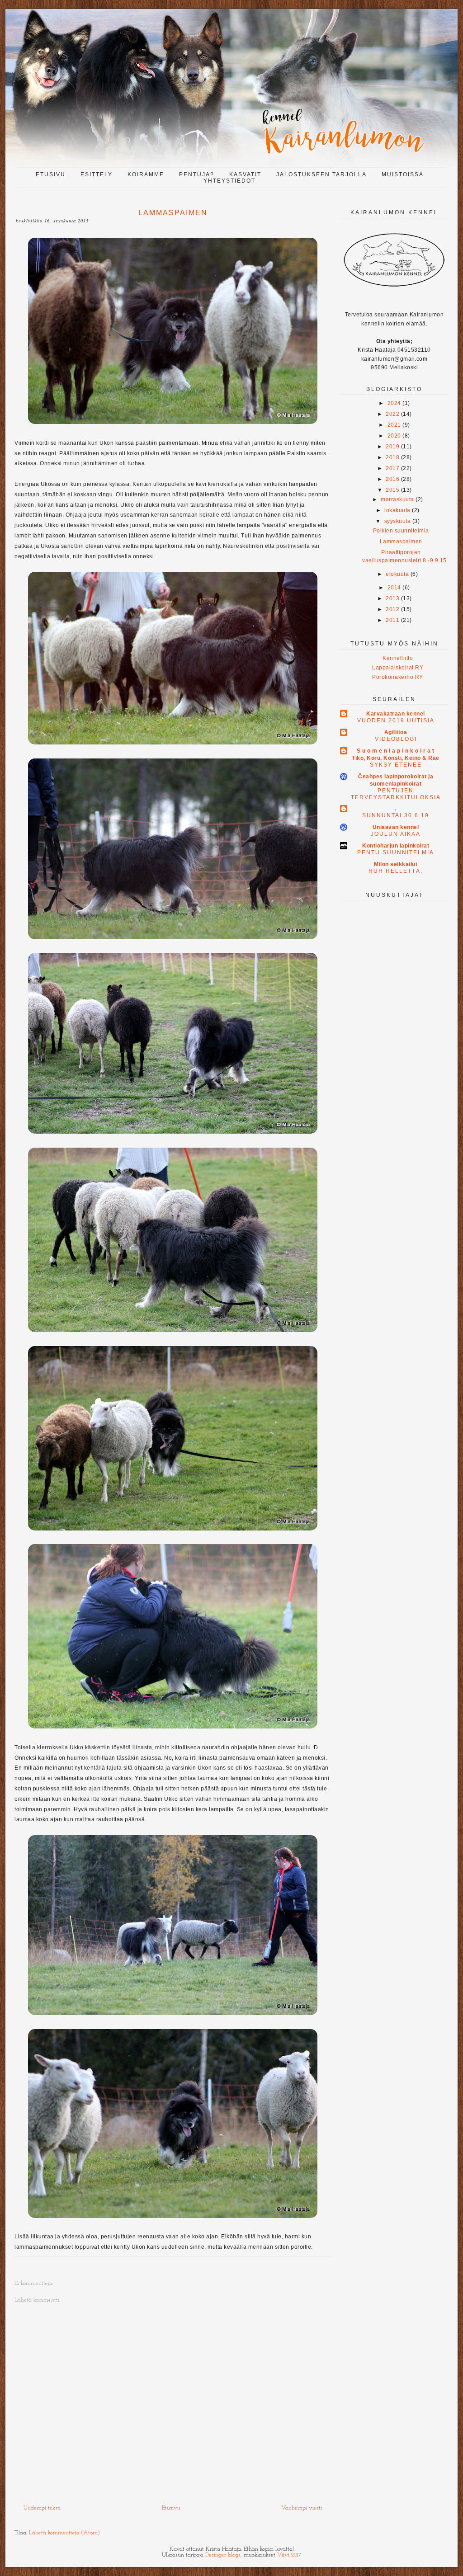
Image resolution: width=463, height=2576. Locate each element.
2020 (394, 436)
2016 (392, 479)
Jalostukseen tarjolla (321, 174)
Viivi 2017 (289, 2555)
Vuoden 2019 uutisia (396, 721)
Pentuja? (197, 174)
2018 (392, 457)
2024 (394, 403)
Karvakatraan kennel (396, 714)
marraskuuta (397, 499)
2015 (392, 490)
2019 (392, 447)
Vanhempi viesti (302, 2508)
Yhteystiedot (229, 181)
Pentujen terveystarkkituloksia (396, 794)
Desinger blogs (223, 2555)
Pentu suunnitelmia (396, 852)
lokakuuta (397, 510)
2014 (394, 588)
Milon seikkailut (396, 864)
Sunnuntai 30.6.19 (396, 815)
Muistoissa (403, 174)
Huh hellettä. (396, 871)
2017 (392, 468)
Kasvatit (245, 174)
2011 (392, 620)
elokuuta (397, 574)
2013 (392, 598)
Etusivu (51, 174)
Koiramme (146, 174)
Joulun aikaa (396, 834)
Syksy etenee (396, 765)
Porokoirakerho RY (398, 677)
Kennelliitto (398, 658)
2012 (392, 609)
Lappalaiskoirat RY (398, 668)
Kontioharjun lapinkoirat (396, 846)
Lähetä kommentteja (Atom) (64, 2533)
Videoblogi (396, 739)
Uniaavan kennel (396, 827)
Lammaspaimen (401, 542)
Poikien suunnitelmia (401, 531)
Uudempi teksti (42, 2508)
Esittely (97, 174)
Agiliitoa (396, 732)
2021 (394, 425)
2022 (392, 414)
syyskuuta (398, 521)
